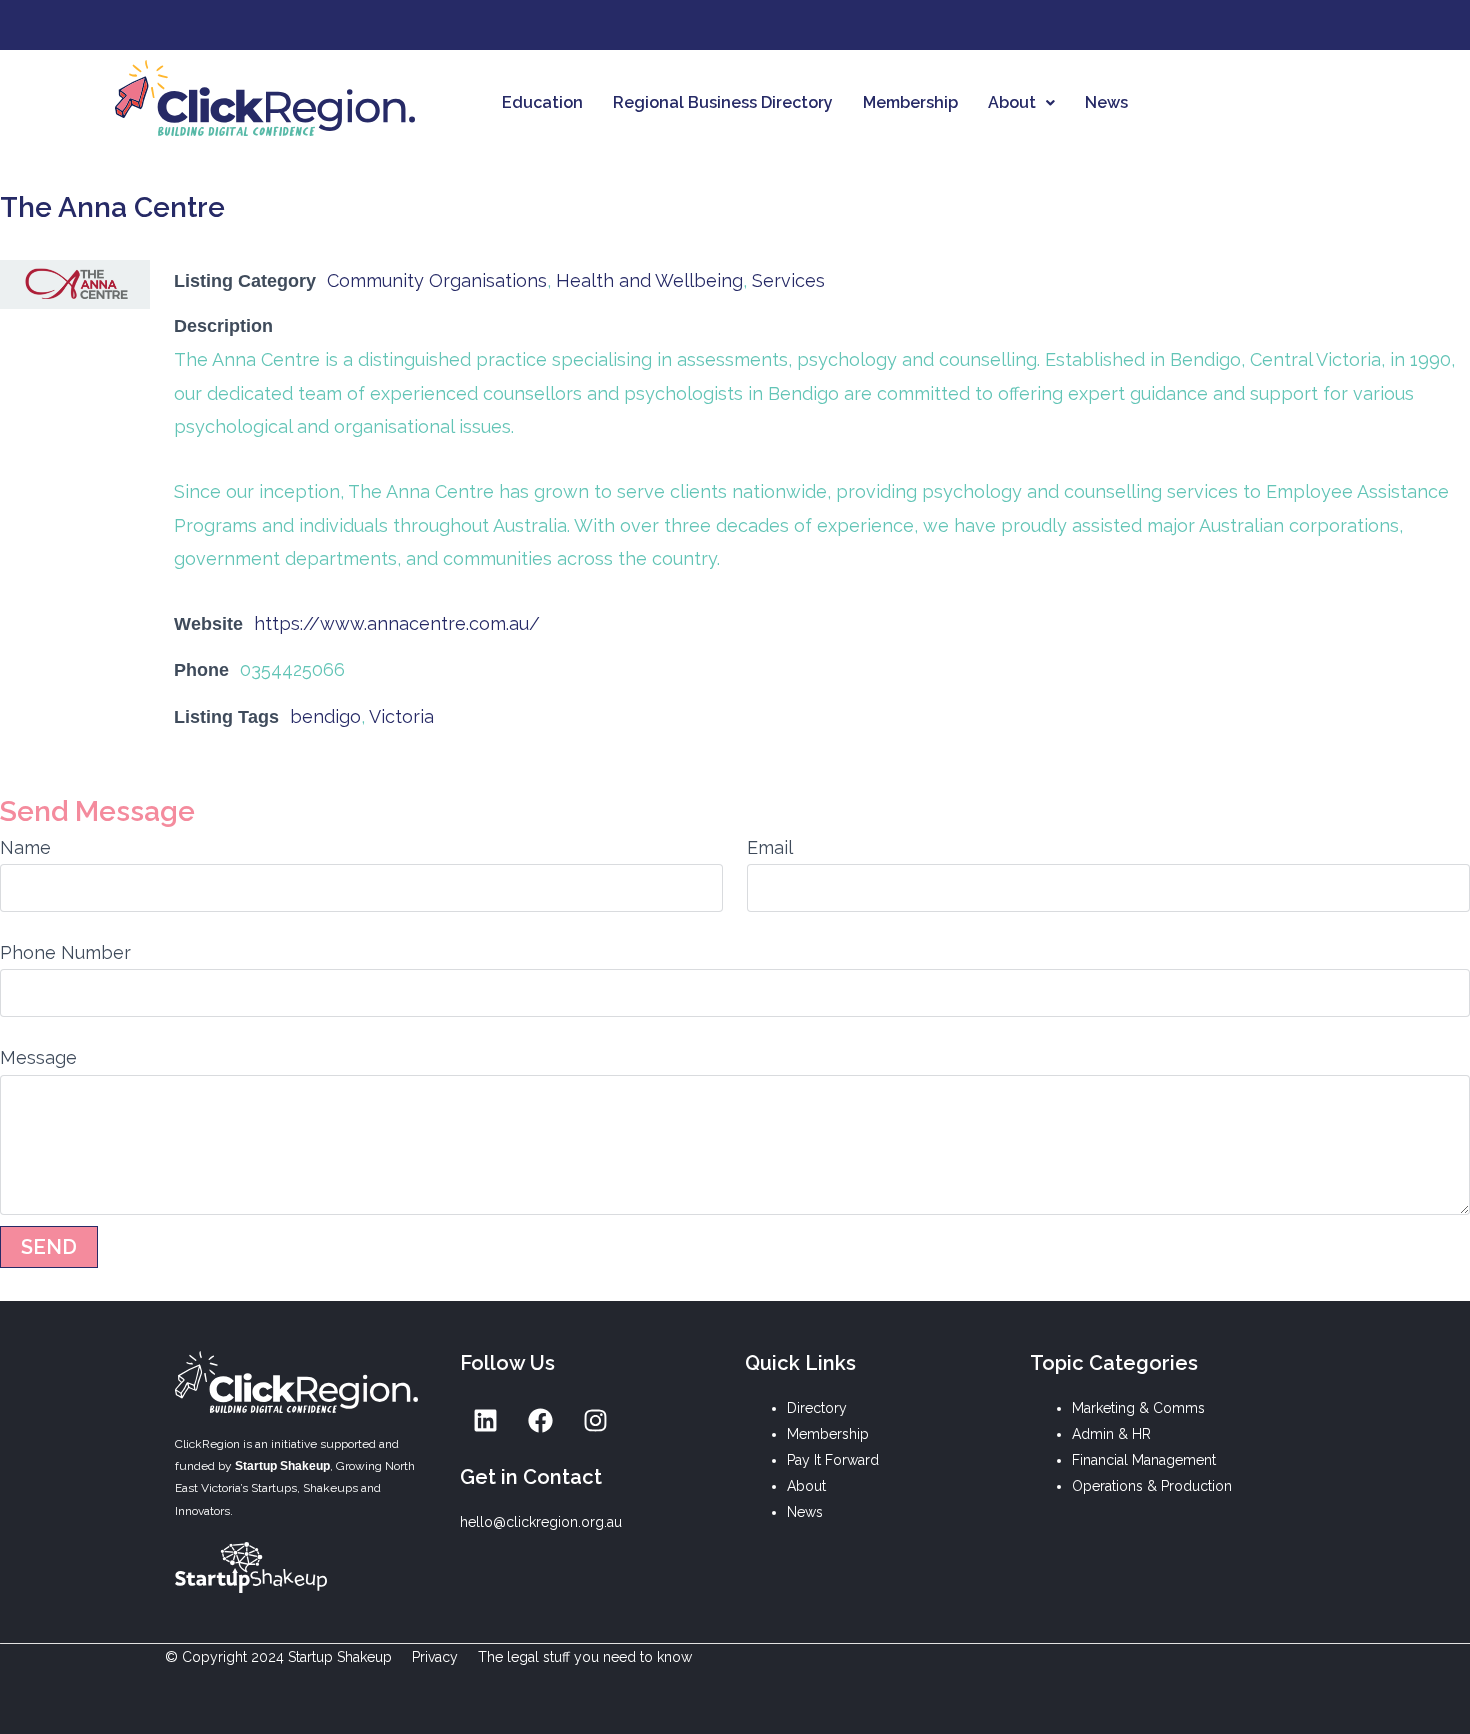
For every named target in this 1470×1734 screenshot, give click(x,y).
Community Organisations (437, 280)
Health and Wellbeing (649, 280)
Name (25, 847)
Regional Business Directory (723, 102)
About (1012, 102)
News (1106, 102)
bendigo (325, 716)
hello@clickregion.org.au (541, 1522)
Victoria (401, 716)
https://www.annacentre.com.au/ (397, 623)
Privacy (435, 1657)
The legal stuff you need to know (585, 1657)
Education (542, 102)
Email (769, 847)
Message (38, 1057)
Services (788, 280)
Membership (910, 102)
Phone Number (65, 952)
